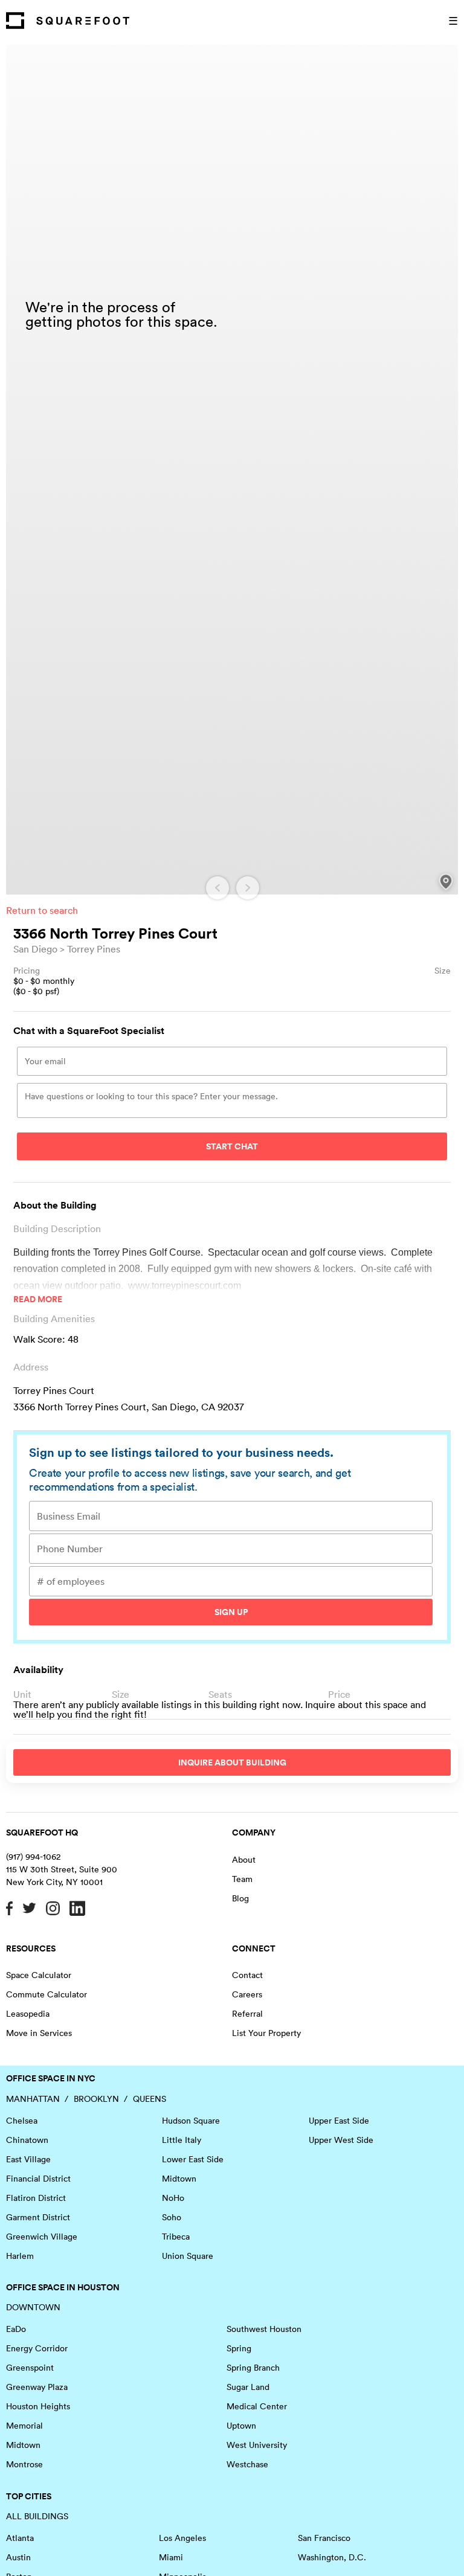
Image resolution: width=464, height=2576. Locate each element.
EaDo (16, 2329)
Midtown (179, 2179)
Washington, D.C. (332, 2557)
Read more (38, 1299)
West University (257, 2445)
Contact (247, 1975)
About (244, 1860)
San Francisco (324, 2538)
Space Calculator (39, 1975)
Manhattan (33, 2099)
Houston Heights (38, 2406)
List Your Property (266, 2033)
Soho (172, 2217)
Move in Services (39, 2033)
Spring (239, 2348)
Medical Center (257, 2406)
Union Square (188, 2256)
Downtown (33, 2307)
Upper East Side (339, 2121)
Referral (247, 2014)
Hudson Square (191, 2121)
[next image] (248, 888)
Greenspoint (30, 2368)
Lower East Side (193, 2159)
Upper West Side (341, 2140)
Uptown (241, 2426)
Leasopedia (28, 2014)
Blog (240, 1898)
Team (242, 1879)
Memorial (24, 2426)
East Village (28, 2159)
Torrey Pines (94, 949)
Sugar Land (248, 2387)
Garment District (38, 2217)
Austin (18, 2557)
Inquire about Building (232, 1762)
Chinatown (27, 2140)
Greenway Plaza (37, 2387)
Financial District (38, 2179)
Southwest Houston (264, 2329)
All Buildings (37, 2516)
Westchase (247, 2464)
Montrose (24, 2464)
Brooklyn (96, 2099)
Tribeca (176, 2237)
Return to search (42, 910)
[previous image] (217, 888)
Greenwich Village (42, 2237)
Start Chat (232, 1146)
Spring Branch (253, 2368)
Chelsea (22, 2121)
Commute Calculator (47, 1994)
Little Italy (182, 2140)
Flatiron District (36, 2198)
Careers (247, 1994)
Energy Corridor (37, 2348)
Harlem (20, 2256)
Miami (171, 2557)
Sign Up (231, 1612)
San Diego (35, 949)
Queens (150, 2099)
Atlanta (20, 2538)
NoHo (173, 2198)
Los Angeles (182, 2538)
